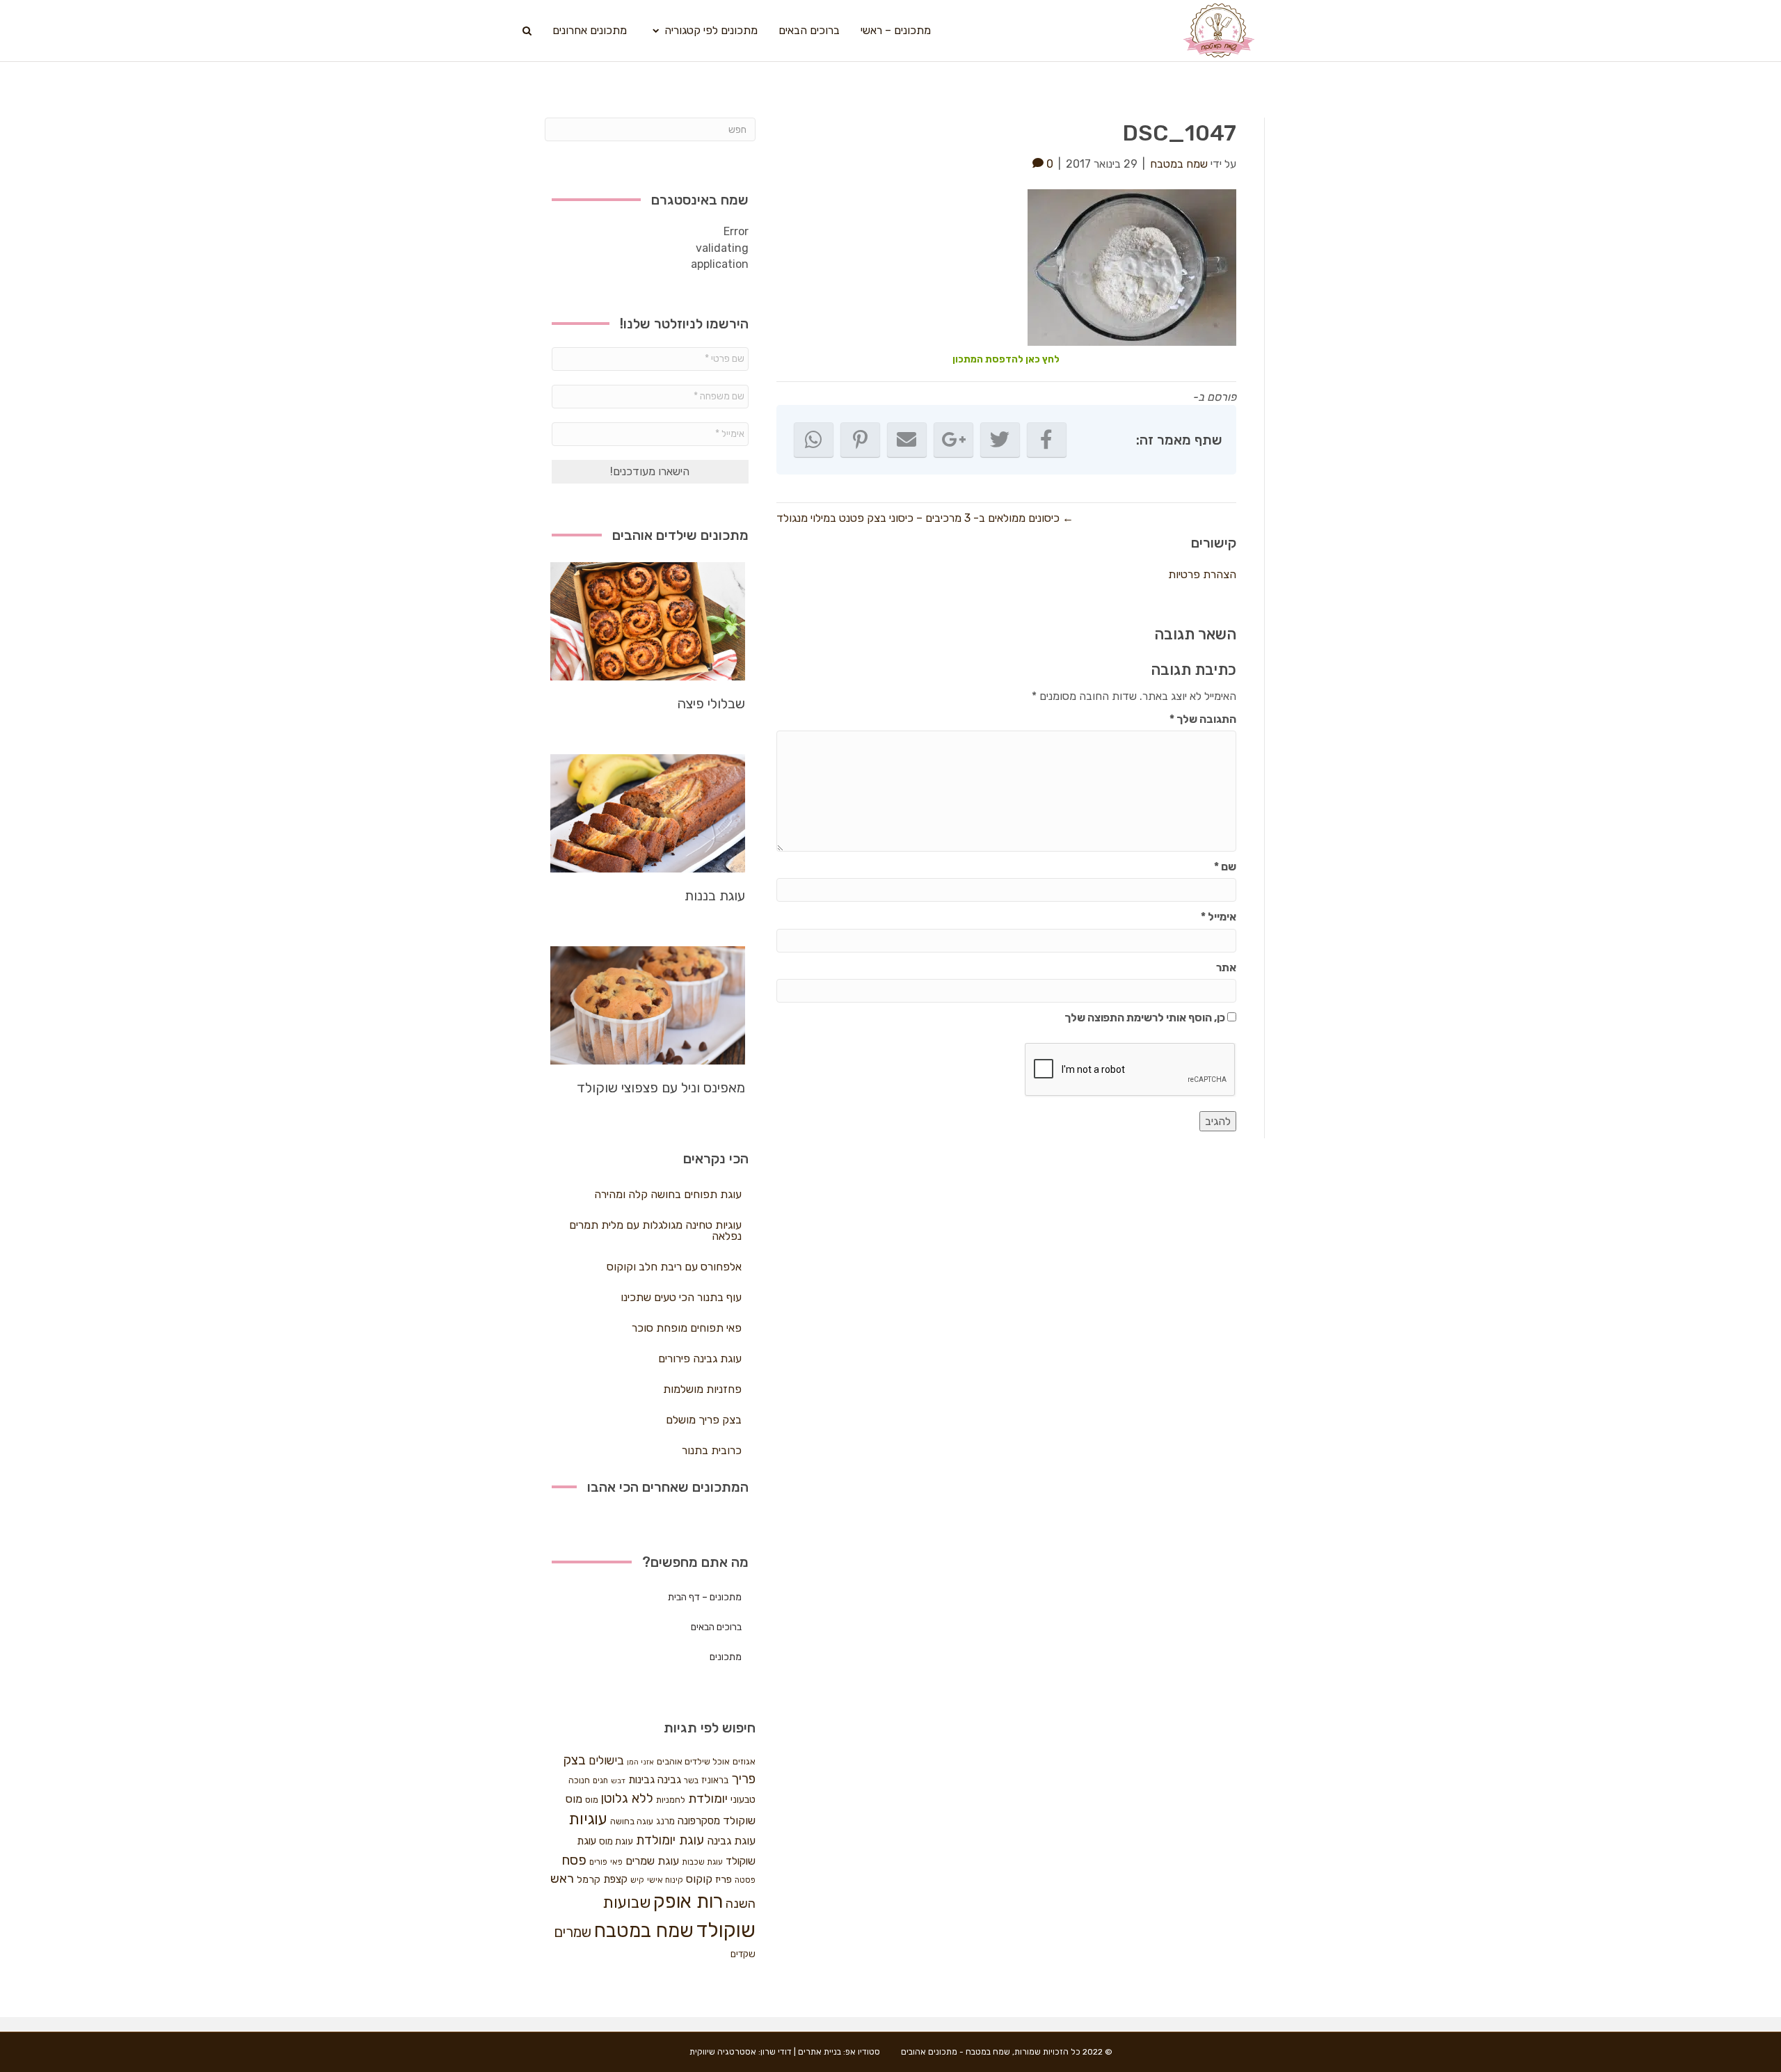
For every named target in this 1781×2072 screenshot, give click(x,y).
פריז (724, 1879)
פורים (598, 1862)
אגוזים (744, 1761)
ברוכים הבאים (809, 30)
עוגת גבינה (731, 1841)
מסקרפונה (699, 1821)
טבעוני (743, 1800)
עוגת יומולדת (670, 1840)
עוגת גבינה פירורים (700, 1358)
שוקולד (726, 1930)
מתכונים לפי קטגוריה (711, 30)
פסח (574, 1860)
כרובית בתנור (712, 1450)
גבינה (669, 1780)
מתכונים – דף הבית (705, 1597)
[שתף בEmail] (907, 440)
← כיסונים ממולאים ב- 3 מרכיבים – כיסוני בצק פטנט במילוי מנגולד (925, 518)
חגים (600, 1780)
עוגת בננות (715, 895)
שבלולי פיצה (711, 703)
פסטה (745, 1880)
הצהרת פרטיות (1202, 574)
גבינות (641, 1780)
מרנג (665, 1821)
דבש (618, 1781)
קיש (637, 1880)
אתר (1226, 967)
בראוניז (715, 1780)
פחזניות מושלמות (702, 1389)
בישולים (606, 1760)
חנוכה (579, 1780)
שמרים (573, 1932)
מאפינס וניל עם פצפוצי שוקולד (661, 1087)
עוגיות (588, 1819)
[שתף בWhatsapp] (814, 440)
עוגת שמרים (652, 1861)
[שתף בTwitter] (1000, 440)
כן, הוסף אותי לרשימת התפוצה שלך (1146, 1018)
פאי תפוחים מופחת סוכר (687, 1328)
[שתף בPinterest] (860, 440)
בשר (691, 1780)
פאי (616, 1862)
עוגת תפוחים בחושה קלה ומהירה (668, 1194)
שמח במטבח (644, 1930)
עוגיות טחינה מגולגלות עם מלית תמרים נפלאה (655, 1230)
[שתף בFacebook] (1047, 440)
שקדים (743, 1954)
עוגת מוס (616, 1841)
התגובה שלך (1203, 719)
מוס (592, 1800)
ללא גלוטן (627, 1798)
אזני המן (640, 1762)
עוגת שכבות (702, 1862)
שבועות (626, 1903)
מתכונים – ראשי (896, 30)
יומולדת (708, 1799)
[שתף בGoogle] (953, 440)
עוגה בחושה (632, 1821)
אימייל (1219, 917)
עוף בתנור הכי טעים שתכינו (681, 1297)
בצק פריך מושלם (704, 1420)
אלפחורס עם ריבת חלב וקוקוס (674, 1267)
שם (1225, 867)
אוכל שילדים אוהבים (693, 1761)
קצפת (615, 1879)
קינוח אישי (665, 1880)
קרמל (589, 1880)
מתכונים (726, 1657)
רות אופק (688, 1902)
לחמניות (671, 1800)
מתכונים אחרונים (590, 30)
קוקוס (699, 1879)
